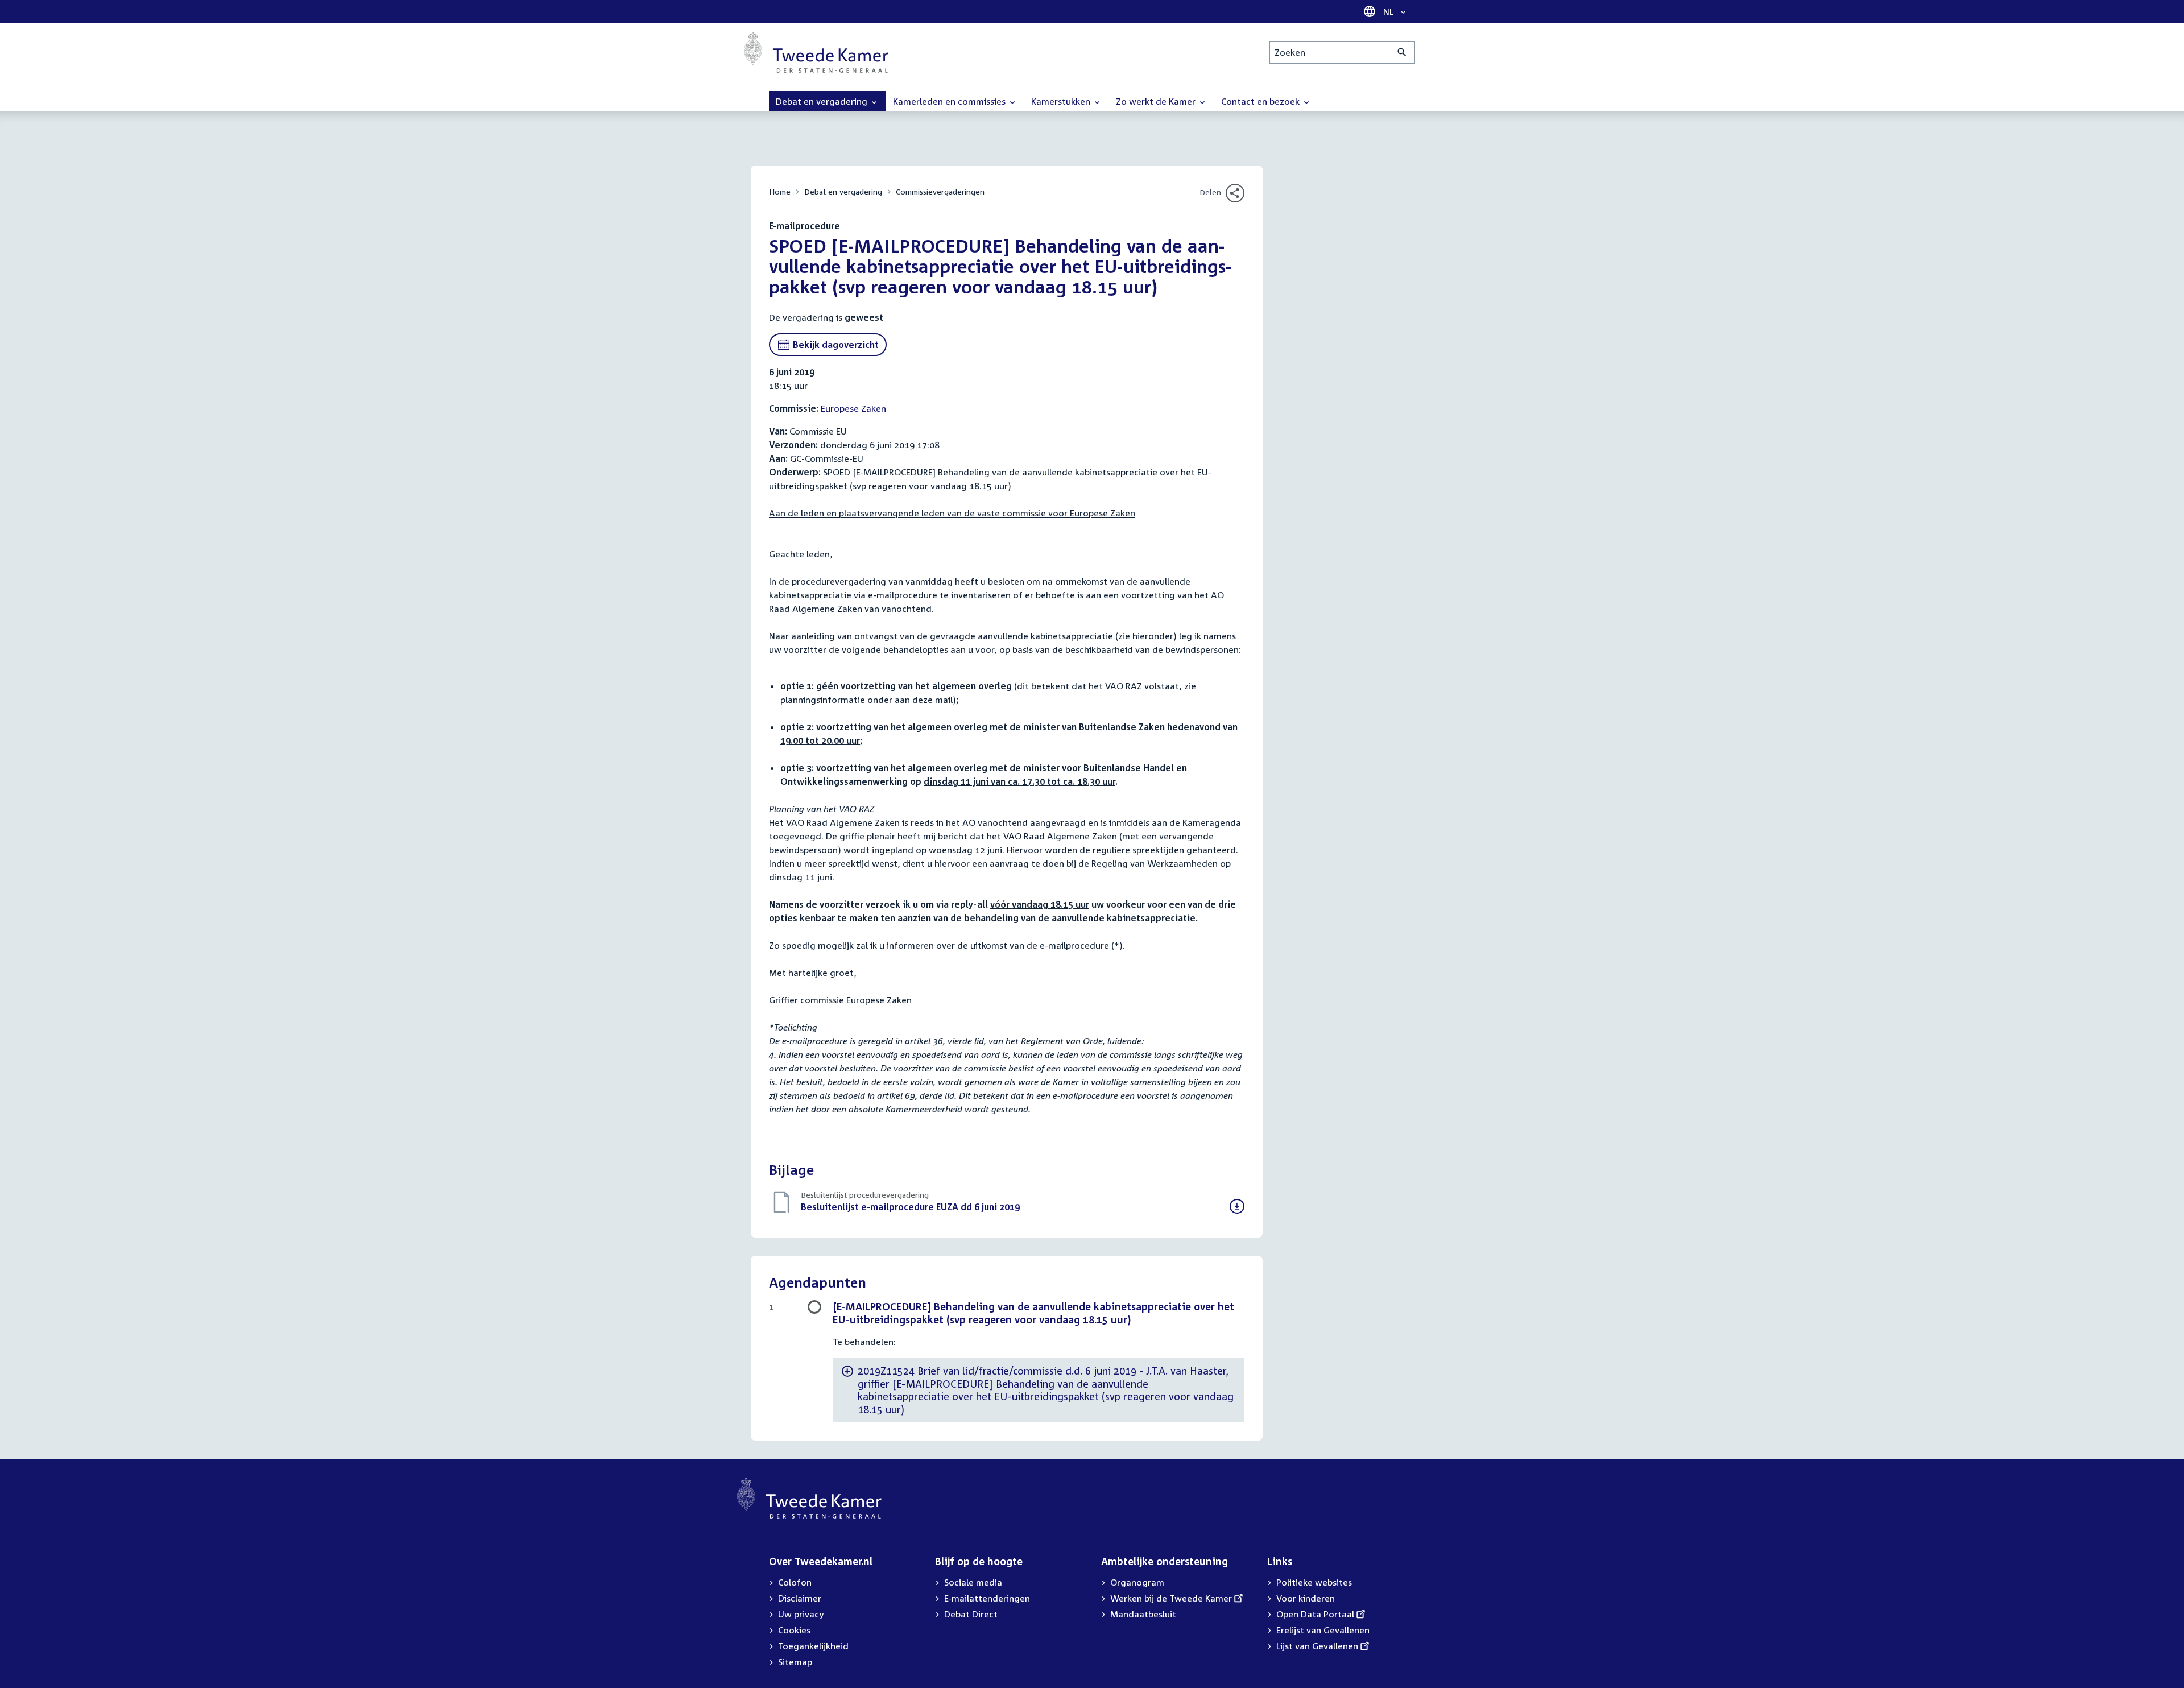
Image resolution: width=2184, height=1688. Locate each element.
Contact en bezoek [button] (1261, 101)
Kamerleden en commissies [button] (950, 101)
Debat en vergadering (843, 191)
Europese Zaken (853, 408)
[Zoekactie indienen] (1402, 52)
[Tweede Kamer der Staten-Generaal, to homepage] (816, 52)
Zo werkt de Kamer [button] (1157, 101)
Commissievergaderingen (940, 191)
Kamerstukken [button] (1062, 101)
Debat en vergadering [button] (823, 101)
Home (780, 191)
